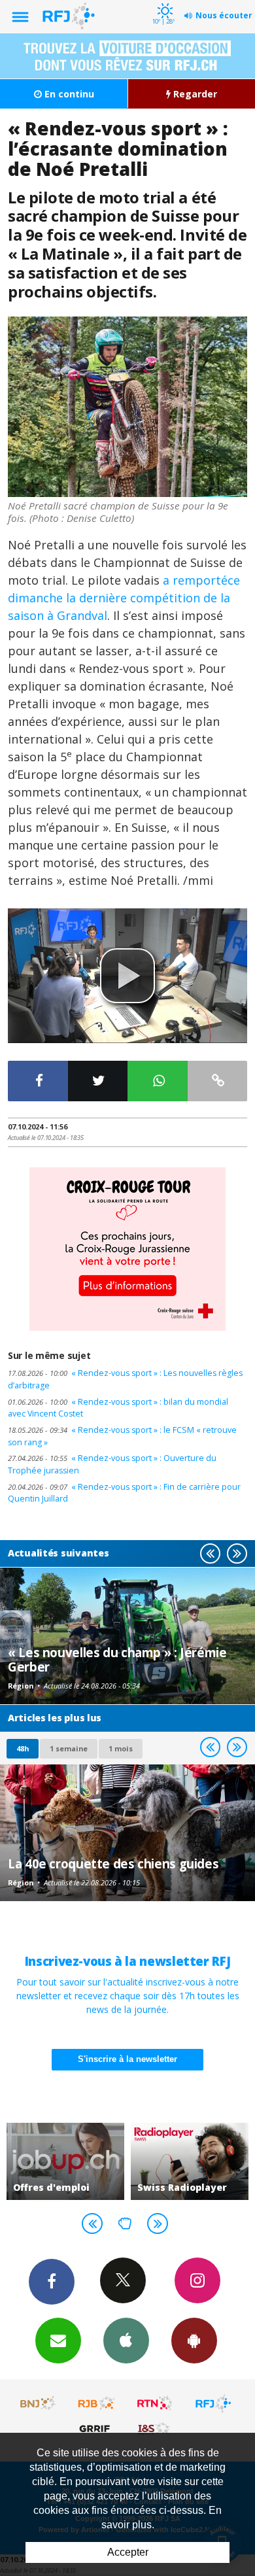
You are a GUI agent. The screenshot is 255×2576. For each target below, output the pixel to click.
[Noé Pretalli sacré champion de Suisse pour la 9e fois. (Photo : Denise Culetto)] (127, 407)
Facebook (52, 2282)
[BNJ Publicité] (39, 2403)
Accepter (128, 2552)
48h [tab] (23, 1748)
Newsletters (58, 2341)
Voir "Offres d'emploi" (65, 2161)
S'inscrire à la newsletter (127, 2059)
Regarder (194, 94)
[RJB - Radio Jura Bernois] (97, 2403)
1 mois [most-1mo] (121, 1748)
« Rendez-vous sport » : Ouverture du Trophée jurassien (112, 1464)
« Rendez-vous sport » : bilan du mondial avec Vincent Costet (118, 1408)
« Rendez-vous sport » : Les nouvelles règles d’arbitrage (125, 1379)
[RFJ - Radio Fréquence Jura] (213, 2403)
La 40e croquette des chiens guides (113, 1863)
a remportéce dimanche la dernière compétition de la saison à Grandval (124, 598)
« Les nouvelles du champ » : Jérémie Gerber (117, 1659)
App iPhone (126, 2341)
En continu (68, 94)
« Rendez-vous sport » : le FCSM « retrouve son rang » (122, 1436)
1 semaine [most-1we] (69, 1748)
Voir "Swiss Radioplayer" (190, 2161)
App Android (194, 2341)
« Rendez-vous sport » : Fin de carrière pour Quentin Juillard (124, 1493)
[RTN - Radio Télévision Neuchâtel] (155, 2403)
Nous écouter (224, 15)
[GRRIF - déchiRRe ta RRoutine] (97, 2428)
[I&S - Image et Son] (155, 2428)
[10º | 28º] (163, 1)
